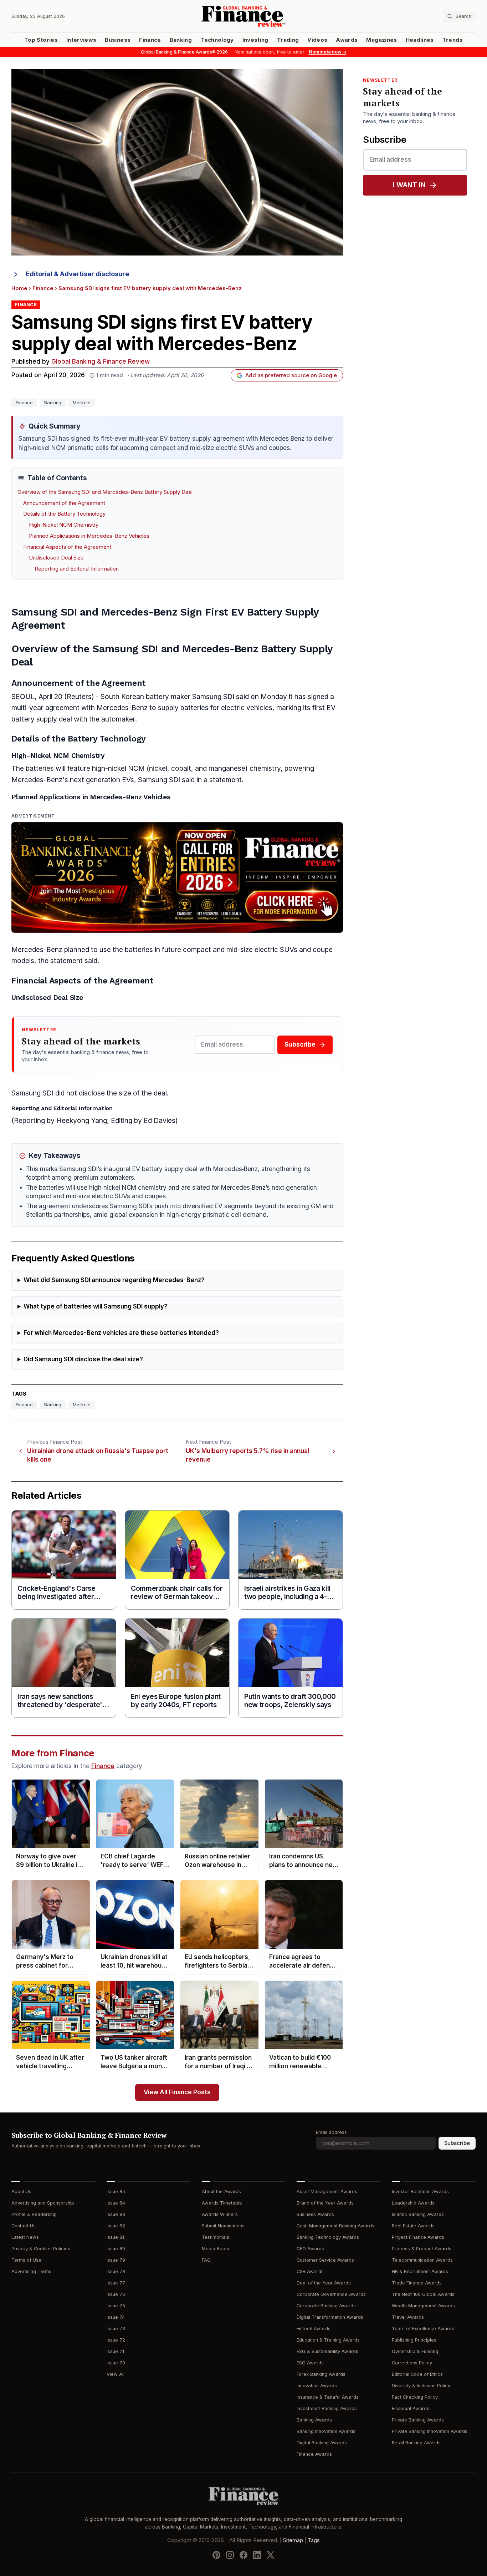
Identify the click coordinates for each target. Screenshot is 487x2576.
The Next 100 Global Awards (423, 2294)
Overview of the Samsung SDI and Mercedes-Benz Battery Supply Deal (105, 492)
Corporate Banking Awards (326, 2306)
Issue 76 (116, 2294)
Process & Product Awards (422, 2249)
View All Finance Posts (177, 2092)
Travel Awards (408, 2317)
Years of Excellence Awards (423, 2329)
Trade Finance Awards (417, 2283)
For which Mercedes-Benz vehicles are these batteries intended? (121, 1333)
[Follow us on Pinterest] (216, 2555)
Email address (331, 2132)
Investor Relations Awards (420, 2192)
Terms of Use (26, 2260)
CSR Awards (310, 2271)
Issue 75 (116, 2306)
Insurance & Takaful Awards (328, 2397)
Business (118, 40)
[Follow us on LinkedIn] (257, 2555)
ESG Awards (310, 2363)
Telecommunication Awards (422, 2260)
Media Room (216, 2249)
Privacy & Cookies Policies (41, 2249)
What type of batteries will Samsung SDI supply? (96, 1307)
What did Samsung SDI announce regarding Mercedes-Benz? (114, 1280)
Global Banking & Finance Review (101, 362)
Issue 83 (116, 2214)
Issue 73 (116, 2329)
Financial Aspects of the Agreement (67, 547)
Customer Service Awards (325, 2260)
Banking (181, 40)
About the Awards (221, 2192)
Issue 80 (116, 2249)
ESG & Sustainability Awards (327, 2351)
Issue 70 (116, 2363)
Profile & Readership (34, 2214)
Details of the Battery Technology (64, 514)
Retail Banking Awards (416, 2443)
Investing (255, 40)
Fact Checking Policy (415, 2397)
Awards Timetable (222, 2203)
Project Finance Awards (418, 2237)
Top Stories (41, 40)
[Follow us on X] (271, 2555)
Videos (317, 40)
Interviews (81, 40)
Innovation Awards (317, 2386)
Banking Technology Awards (328, 2237)
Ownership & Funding (415, 2351)
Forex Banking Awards (321, 2374)
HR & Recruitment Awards (420, 2271)
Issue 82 (116, 2226)
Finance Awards (314, 2454)
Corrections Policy (412, 2363)
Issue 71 (115, 2351)
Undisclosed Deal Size (56, 558)
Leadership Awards (413, 2203)
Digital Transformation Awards (330, 2317)
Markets (82, 403)
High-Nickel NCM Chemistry (64, 525)
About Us (21, 2192)
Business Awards (315, 2214)
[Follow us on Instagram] (230, 2555)
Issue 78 (116, 2271)
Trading (288, 40)
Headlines (420, 40)
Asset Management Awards (327, 2192)
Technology (217, 40)
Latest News (25, 2237)
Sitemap (293, 2540)
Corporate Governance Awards (331, 2294)
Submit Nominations (223, 2226)
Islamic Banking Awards (418, 2214)
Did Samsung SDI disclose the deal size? (83, 1359)
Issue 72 (116, 2340)
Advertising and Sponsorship (43, 2203)
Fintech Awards (314, 2329)
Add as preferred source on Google (291, 375)
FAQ (206, 2260)
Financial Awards (411, 2408)
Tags (314, 2540)
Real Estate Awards (413, 2226)
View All (116, 2374)
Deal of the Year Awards (324, 2283)
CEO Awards (310, 2249)
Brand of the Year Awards (325, 2203)
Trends (453, 40)
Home (19, 288)
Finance (150, 40)
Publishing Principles (414, 2340)
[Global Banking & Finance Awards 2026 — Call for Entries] (177, 877)
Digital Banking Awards (322, 2443)
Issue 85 (116, 2192)
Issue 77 (116, 2283)
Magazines (381, 40)
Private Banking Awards (418, 2420)
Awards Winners (220, 2214)
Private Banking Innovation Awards (430, 2431)
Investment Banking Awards (327, 2408)
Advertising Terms (31, 2271)
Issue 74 (116, 2317)
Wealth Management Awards (423, 2306)
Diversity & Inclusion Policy (421, 2386)
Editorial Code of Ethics (417, 2374)
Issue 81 (115, 2237)
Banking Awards (314, 2420)
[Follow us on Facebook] (243, 2555)
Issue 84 (116, 2203)
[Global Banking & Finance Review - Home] (243, 16)
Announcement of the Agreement (64, 503)
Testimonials (216, 2237)
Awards (347, 40)
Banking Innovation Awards (326, 2431)
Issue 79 (116, 2260)
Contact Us (24, 2226)
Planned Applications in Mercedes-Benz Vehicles (89, 536)
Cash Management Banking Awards (335, 2226)
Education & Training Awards (328, 2340)
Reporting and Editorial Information (77, 569)
